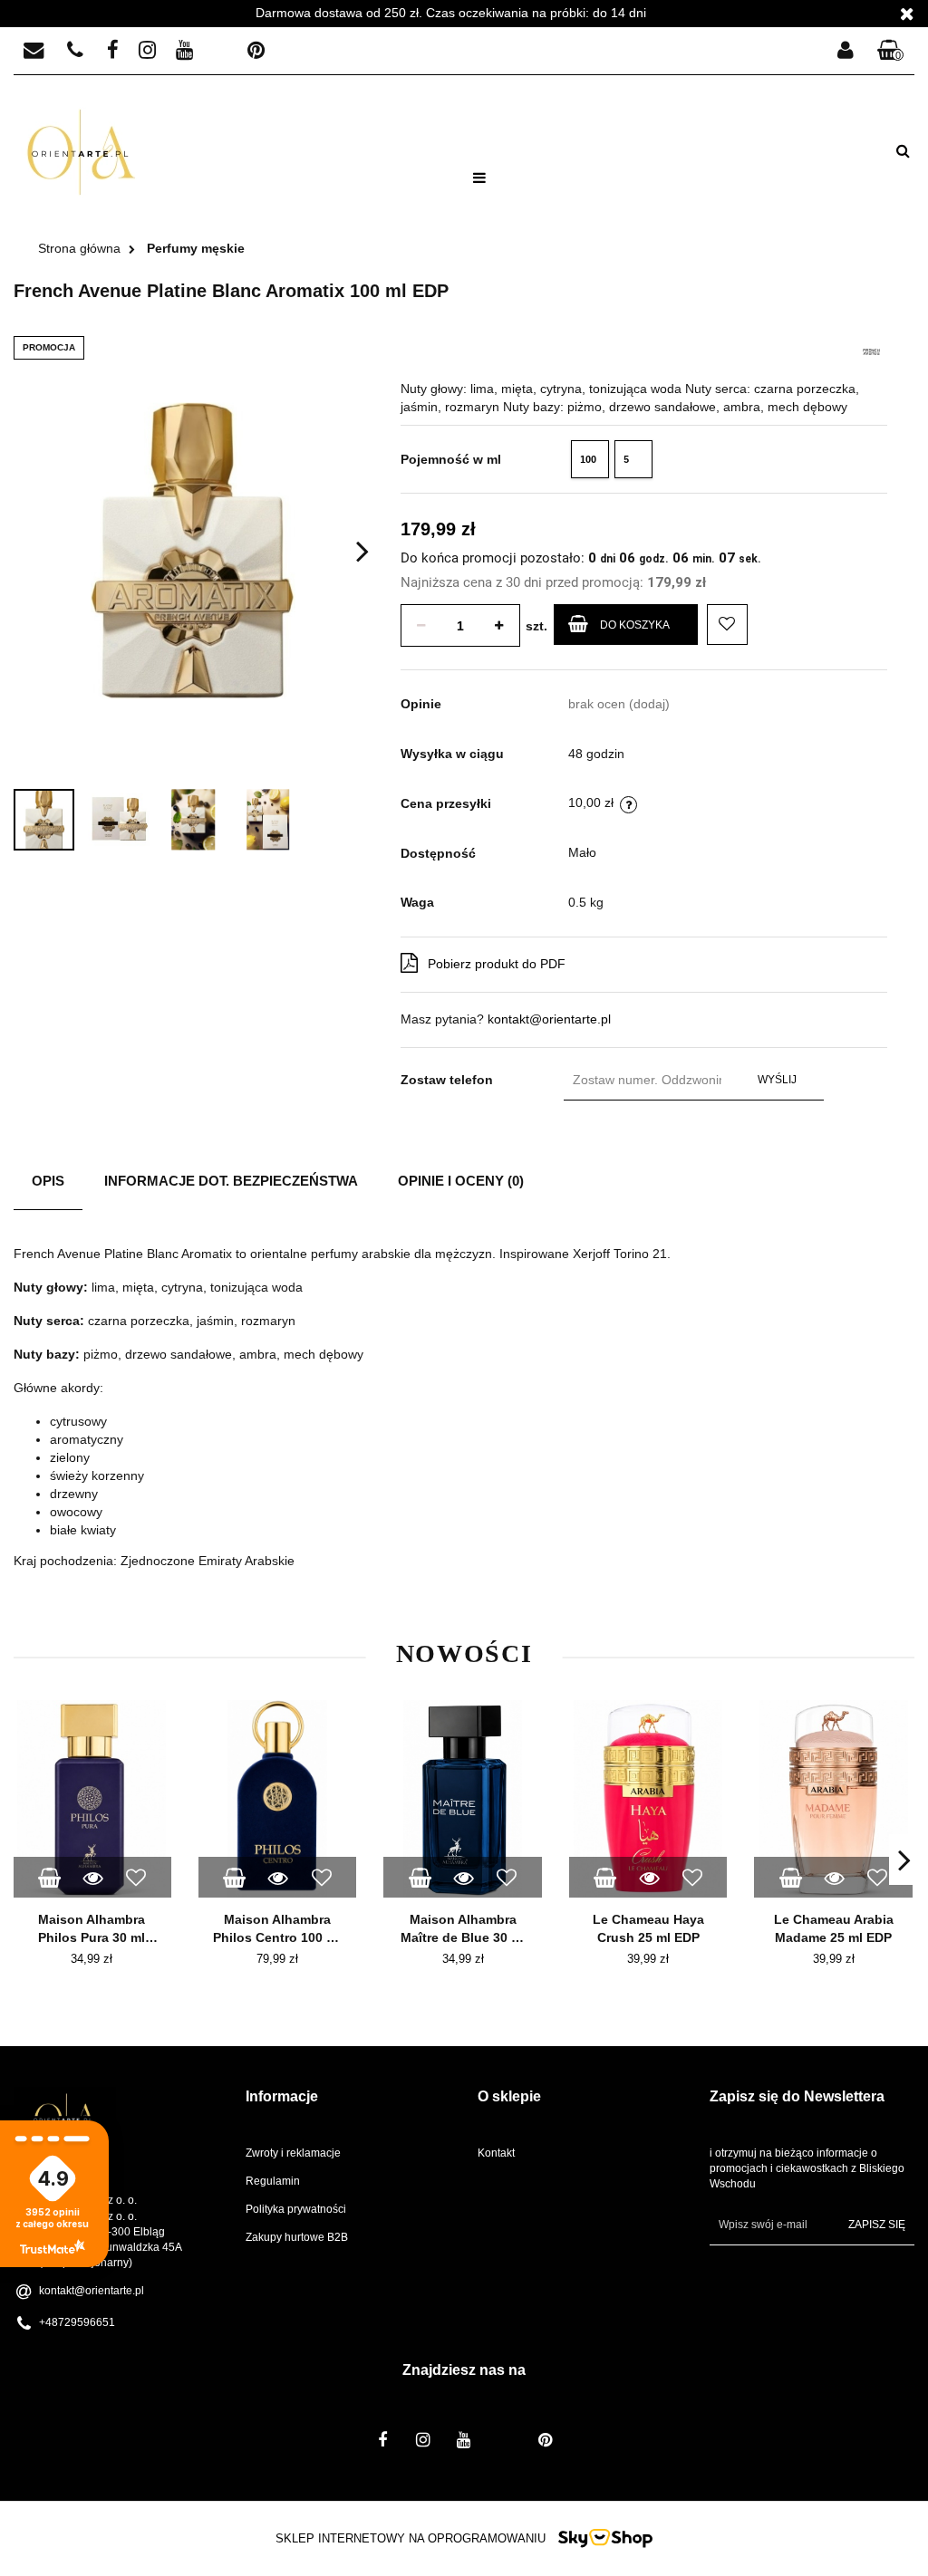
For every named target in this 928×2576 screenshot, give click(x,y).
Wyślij (777, 1080)
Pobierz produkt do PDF (497, 964)
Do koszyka (635, 625)
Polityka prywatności (296, 2209)
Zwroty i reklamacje (293, 2153)
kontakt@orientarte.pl (549, 1019)
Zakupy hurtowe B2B (297, 2237)
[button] (891, 51)
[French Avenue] (871, 351)
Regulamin (273, 2181)
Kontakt (496, 2153)
